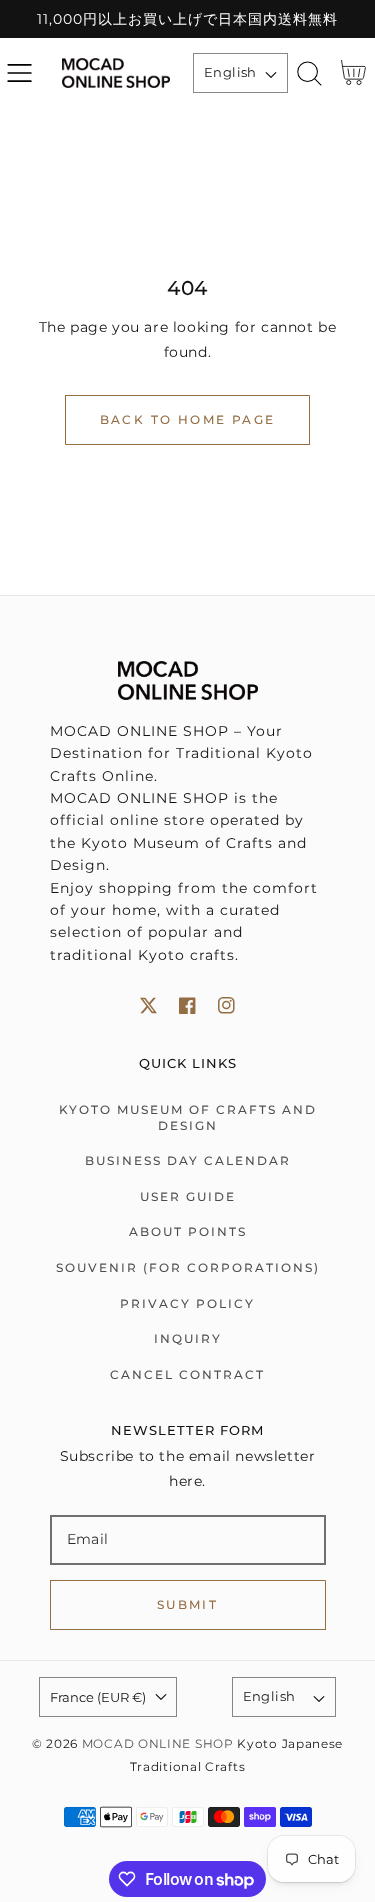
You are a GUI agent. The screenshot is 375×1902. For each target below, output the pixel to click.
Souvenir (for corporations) (188, 1267)
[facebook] (187, 1005)
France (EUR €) (98, 1697)
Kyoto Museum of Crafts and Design (188, 1117)
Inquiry (188, 1338)
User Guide (188, 1196)
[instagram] (226, 1005)
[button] (19, 73)
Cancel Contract (187, 1374)
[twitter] (148, 1005)
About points (188, 1231)
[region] (187, 19)
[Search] (309, 73)
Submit (187, 1604)
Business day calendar (188, 1160)
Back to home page (188, 419)
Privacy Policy (187, 1303)
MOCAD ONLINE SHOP (158, 1744)
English (230, 72)
